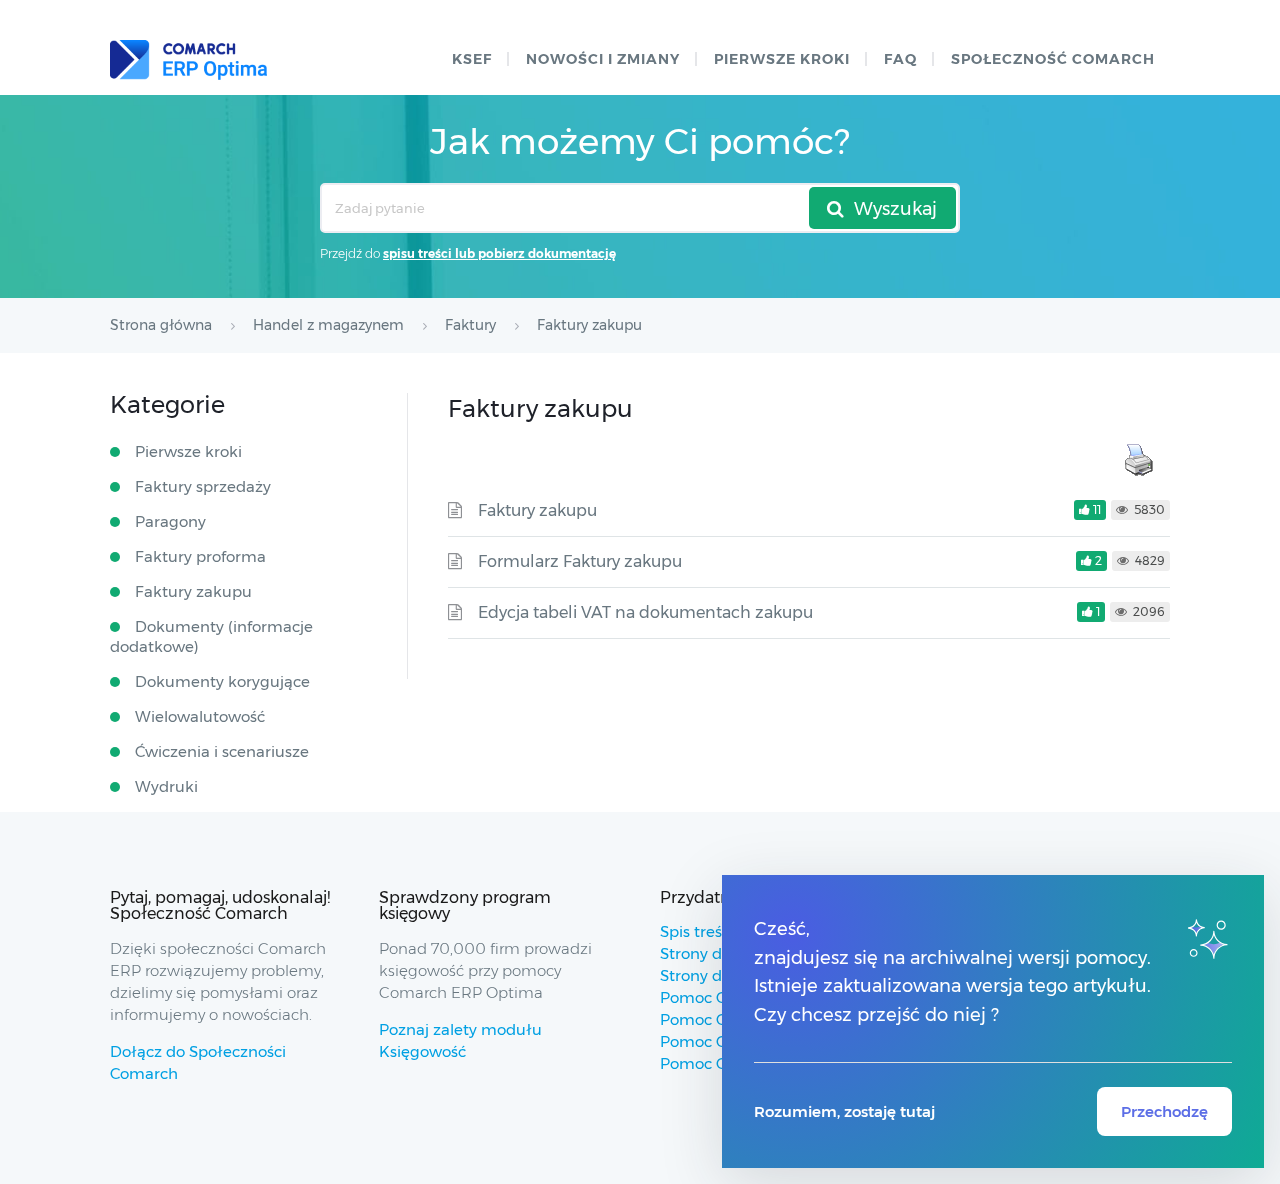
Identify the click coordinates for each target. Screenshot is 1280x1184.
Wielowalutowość (200, 716)
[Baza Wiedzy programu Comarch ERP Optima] (188, 60)
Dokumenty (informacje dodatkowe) (211, 636)
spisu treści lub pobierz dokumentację (499, 253)
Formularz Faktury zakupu (580, 561)
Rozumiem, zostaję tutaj (844, 1111)
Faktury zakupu (537, 510)
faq (900, 59)
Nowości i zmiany (603, 59)
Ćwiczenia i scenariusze (222, 751)
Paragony (170, 521)
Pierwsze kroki (782, 59)
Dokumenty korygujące (222, 681)
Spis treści (697, 931)
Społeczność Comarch (1053, 59)
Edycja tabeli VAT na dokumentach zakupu (645, 612)
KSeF (472, 59)
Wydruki (166, 786)
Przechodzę (1164, 1111)
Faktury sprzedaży (203, 486)
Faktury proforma (200, 556)
